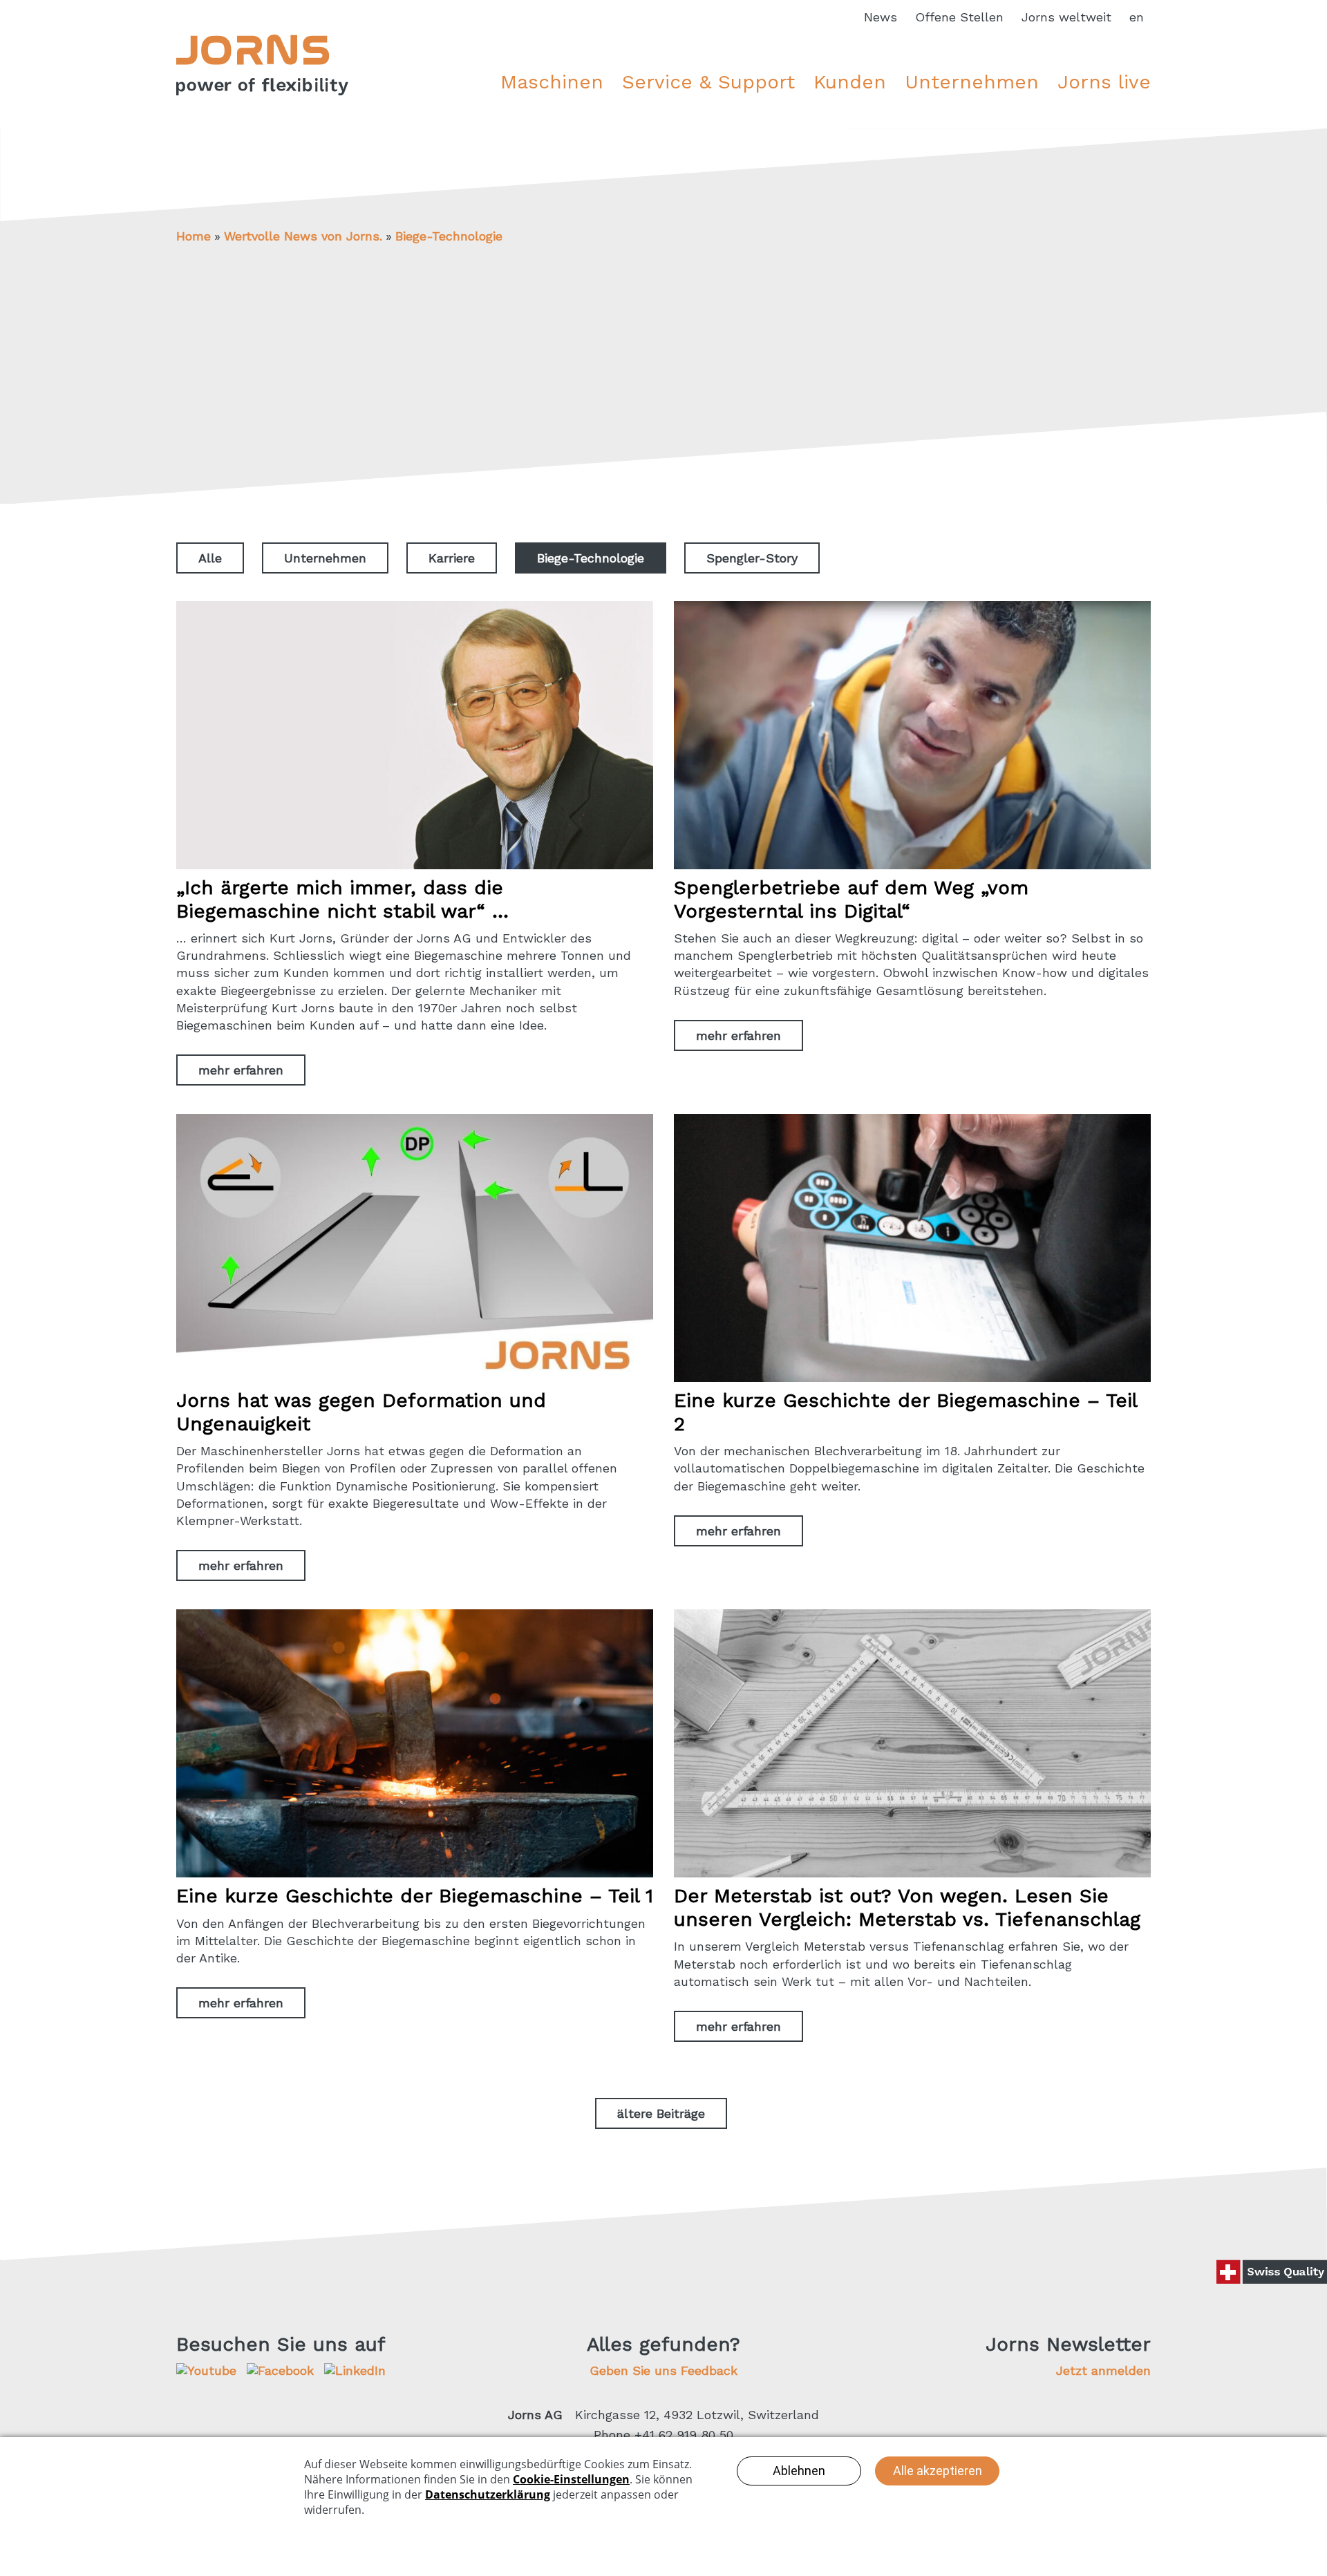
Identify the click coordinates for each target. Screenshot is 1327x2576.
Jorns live (1104, 82)
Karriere (452, 558)
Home (194, 236)
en (1137, 17)
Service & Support (708, 82)
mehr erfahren (241, 1070)
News (881, 17)
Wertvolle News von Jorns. (303, 236)
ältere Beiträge (661, 2113)
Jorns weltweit (1066, 17)
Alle (210, 558)
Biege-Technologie (449, 236)
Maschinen (552, 82)
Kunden (850, 82)
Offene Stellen (959, 17)
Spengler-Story (752, 558)
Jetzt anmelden (1103, 2370)
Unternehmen (972, 82)
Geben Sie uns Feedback (663, 2370)
